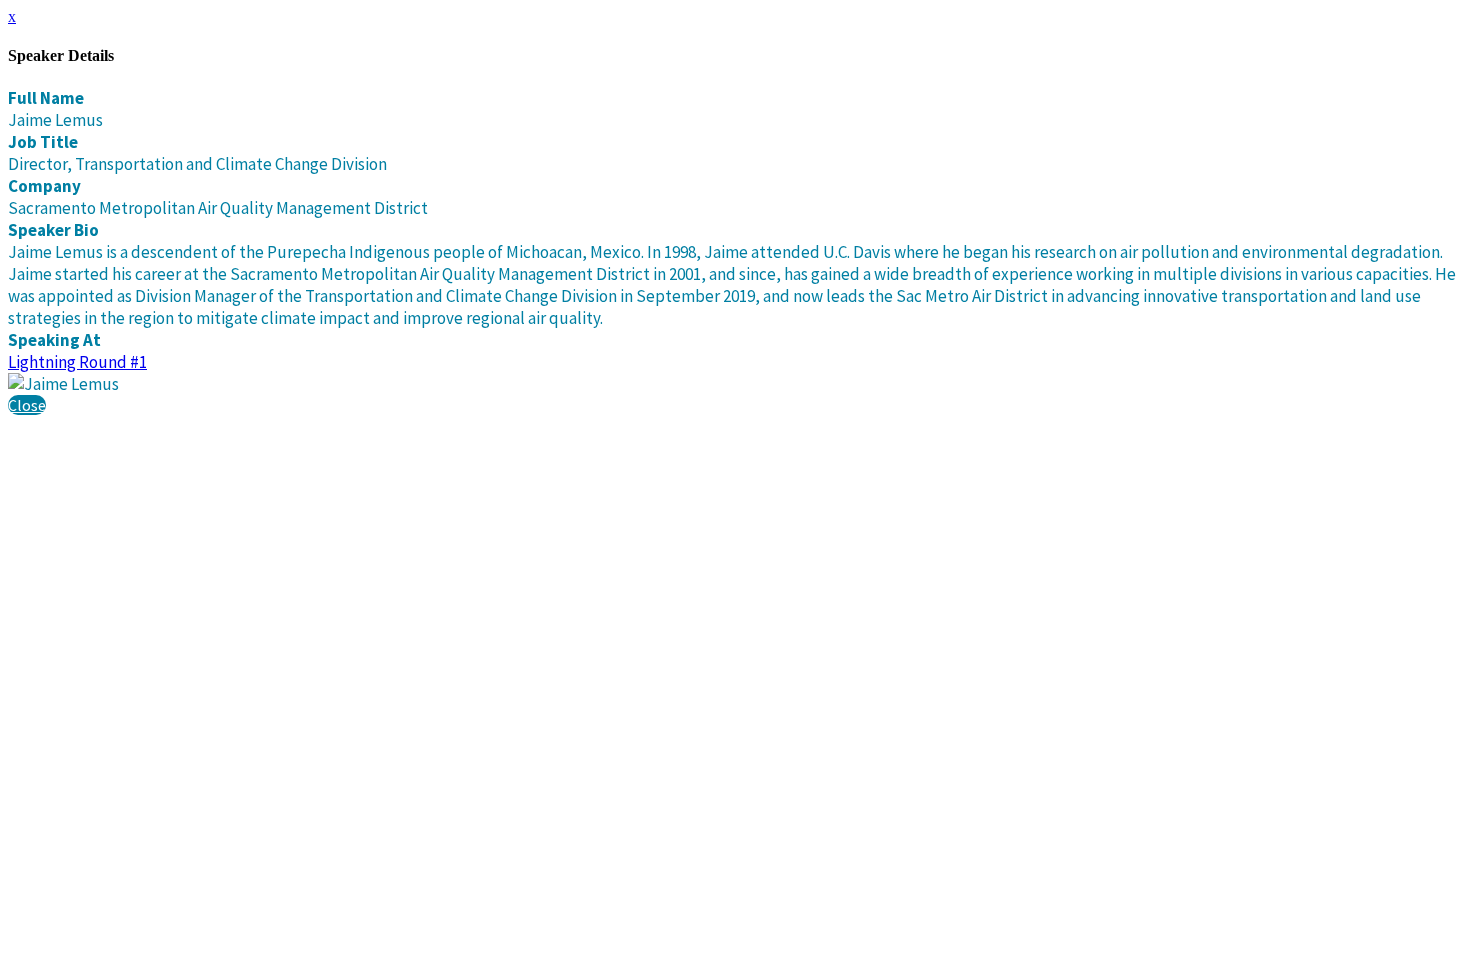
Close (27, 405)
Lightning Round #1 (77, 362)
